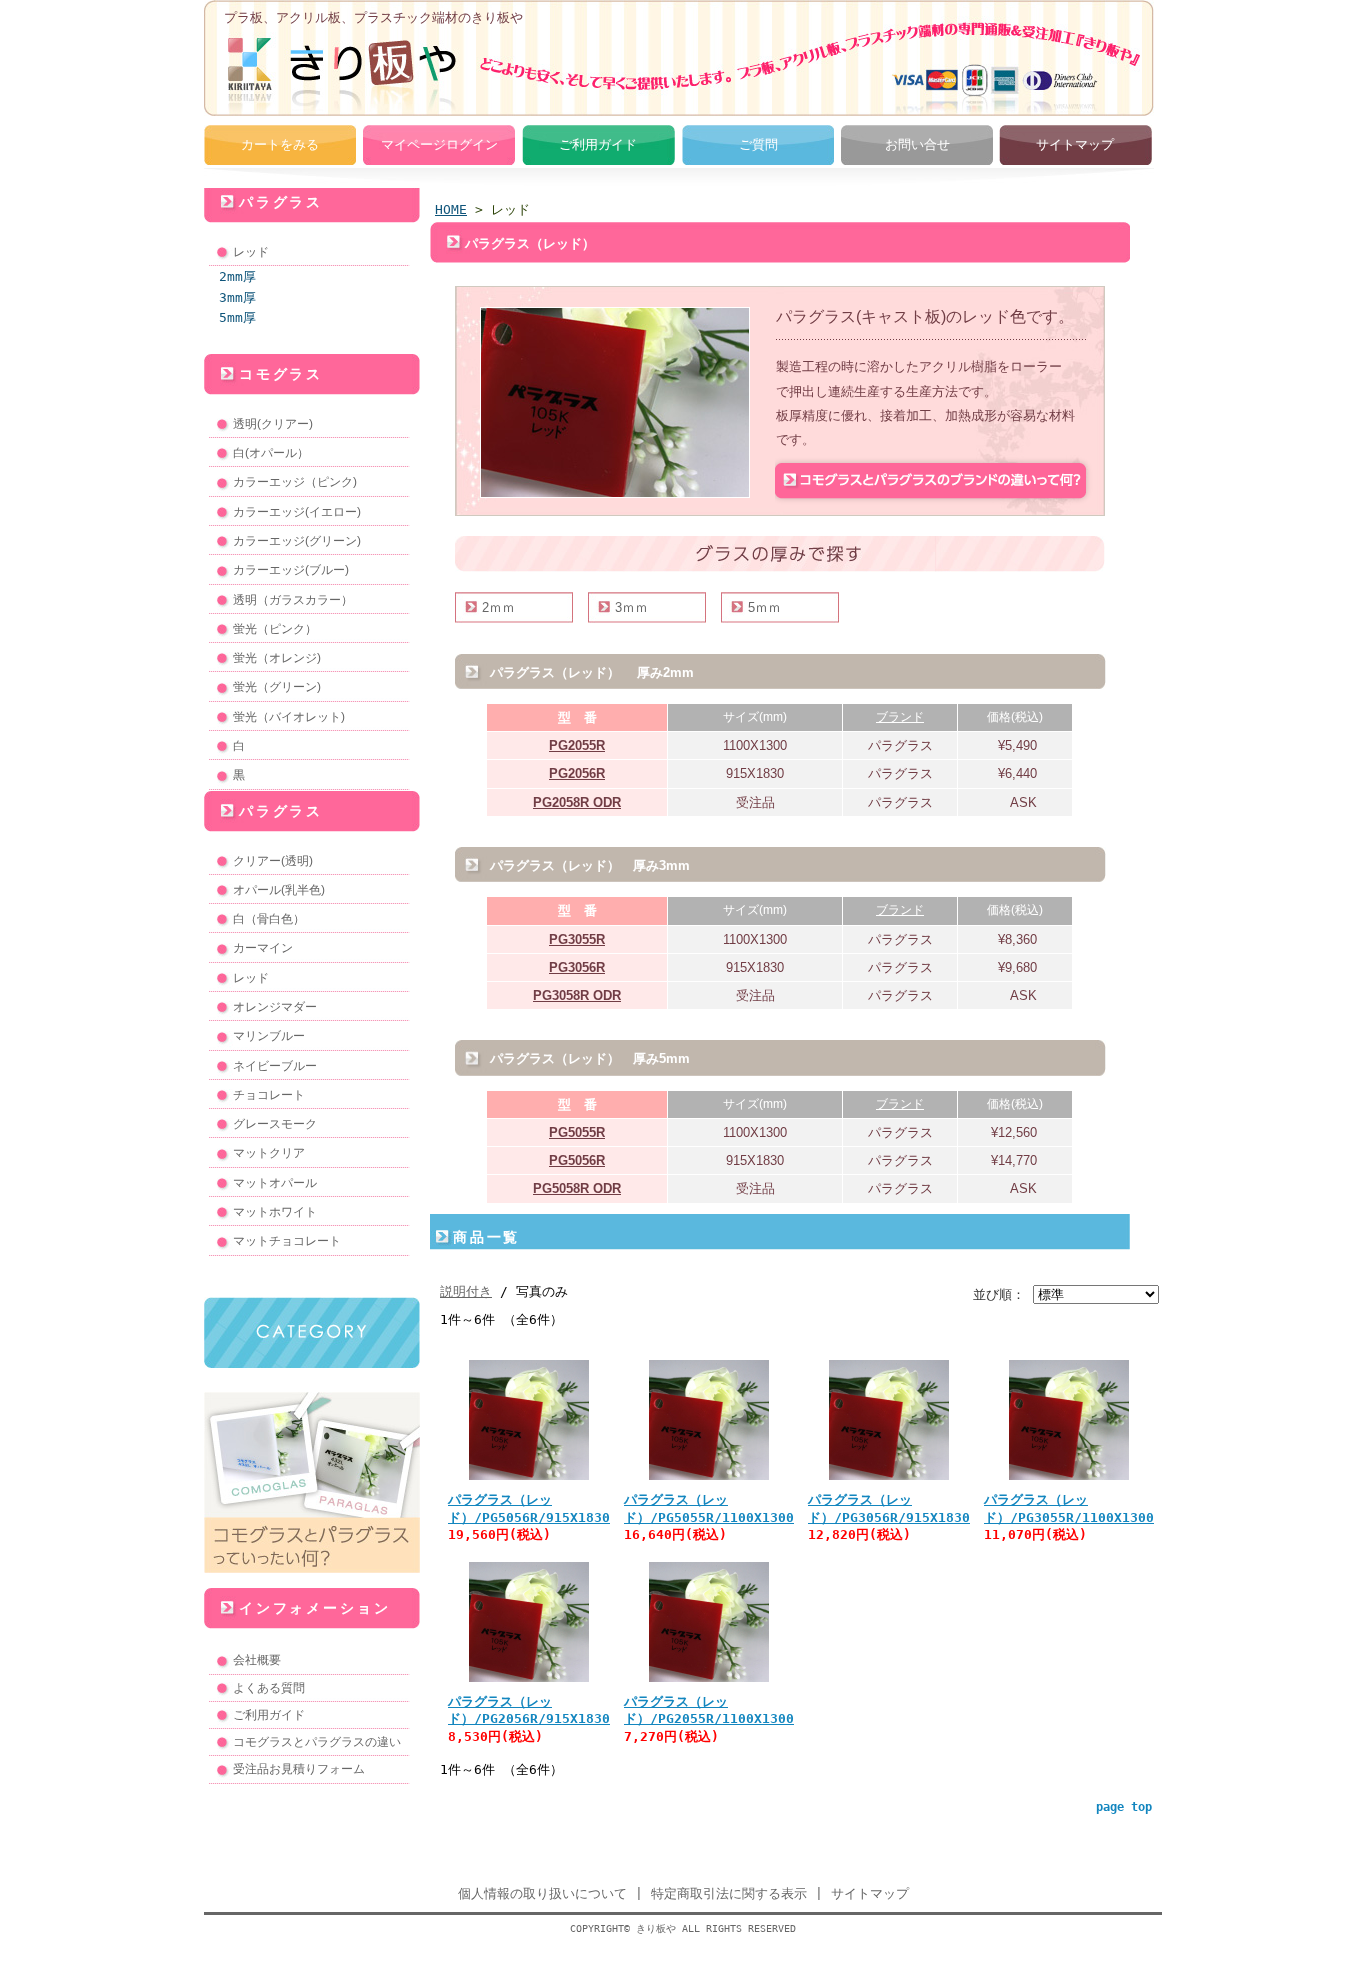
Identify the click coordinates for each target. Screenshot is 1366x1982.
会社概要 (257, 1660)
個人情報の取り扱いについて (542, 1893)
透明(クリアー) (273, 424)
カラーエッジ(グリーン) (297, 541)
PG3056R (577, 967)
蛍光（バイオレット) (289, 717)
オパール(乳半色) (279, 890)
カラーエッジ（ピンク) (295, 482)
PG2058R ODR (577, 802)
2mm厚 (237, 276)
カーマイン (263, 948)
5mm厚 (237, 317)
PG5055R (577, 1132)
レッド (251, 252)
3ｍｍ (631, 607)
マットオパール (275, 1183)
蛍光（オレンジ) (277, 658)
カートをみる (280, 144)
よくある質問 (269, 1688)
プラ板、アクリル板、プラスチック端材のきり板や (373, 17)
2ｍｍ (498, 607)
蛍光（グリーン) (277, 687)
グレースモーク (275, 1124)
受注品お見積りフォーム (299, 1769)
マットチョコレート (287, 1241)
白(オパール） (271, 453)
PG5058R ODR (577, 1188)
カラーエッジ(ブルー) (291, 570)
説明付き (466, 1291)
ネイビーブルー (275, 1066)
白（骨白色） (269, 919)
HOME (451, 209)
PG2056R (577, 773)
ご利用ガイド (598, 144)
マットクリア (269, 1153)
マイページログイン (439, 144)
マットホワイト (275, 1212)
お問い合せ (917, 144)
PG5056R (577, 1160)
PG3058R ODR (577, 995)
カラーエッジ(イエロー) (297, 512)
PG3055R (577, 939)
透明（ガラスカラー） (293, 600)
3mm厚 (237, 297)
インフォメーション (314, 1608)
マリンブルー (269, 1036)
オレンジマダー (275, 1007)
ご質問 (758, 144)
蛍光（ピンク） (275, 629)
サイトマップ (1075, 144)
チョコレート (269, 1095)
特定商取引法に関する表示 (729, 1893)
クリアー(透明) (273, 861)
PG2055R (577, 745)
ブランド (900, 717)
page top (1124, 1807)
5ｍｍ (764, 607)
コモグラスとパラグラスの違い (317, 1742)
